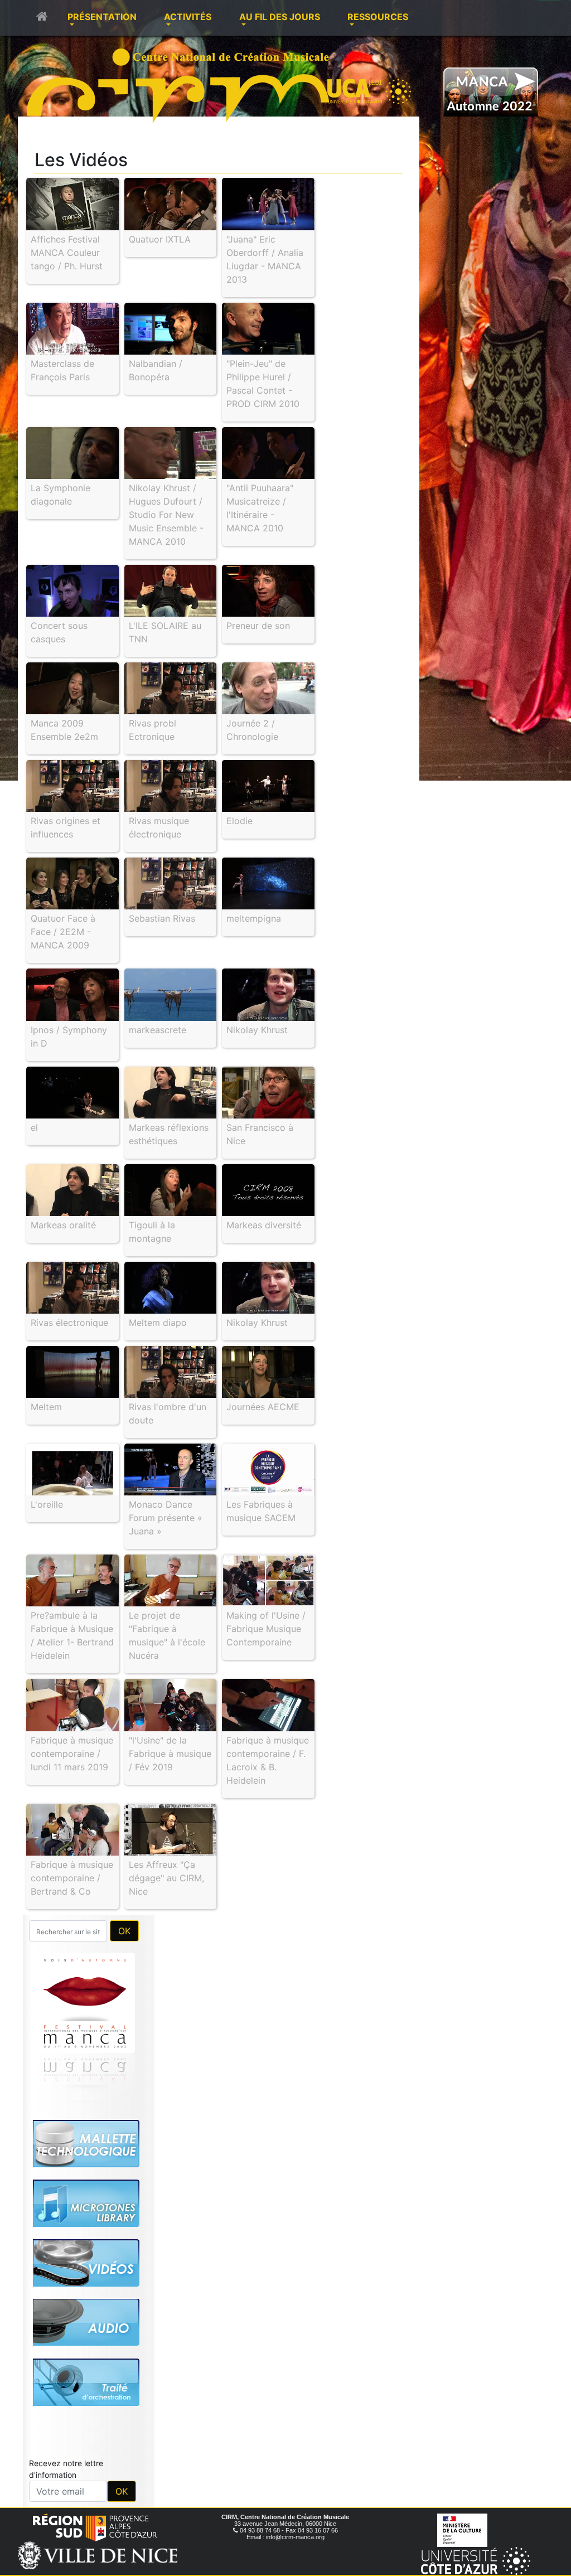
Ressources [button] (378, 17)
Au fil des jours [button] (280, 17)
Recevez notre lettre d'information (66, 2469)
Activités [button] (188, 17)
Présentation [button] (102, 17)
